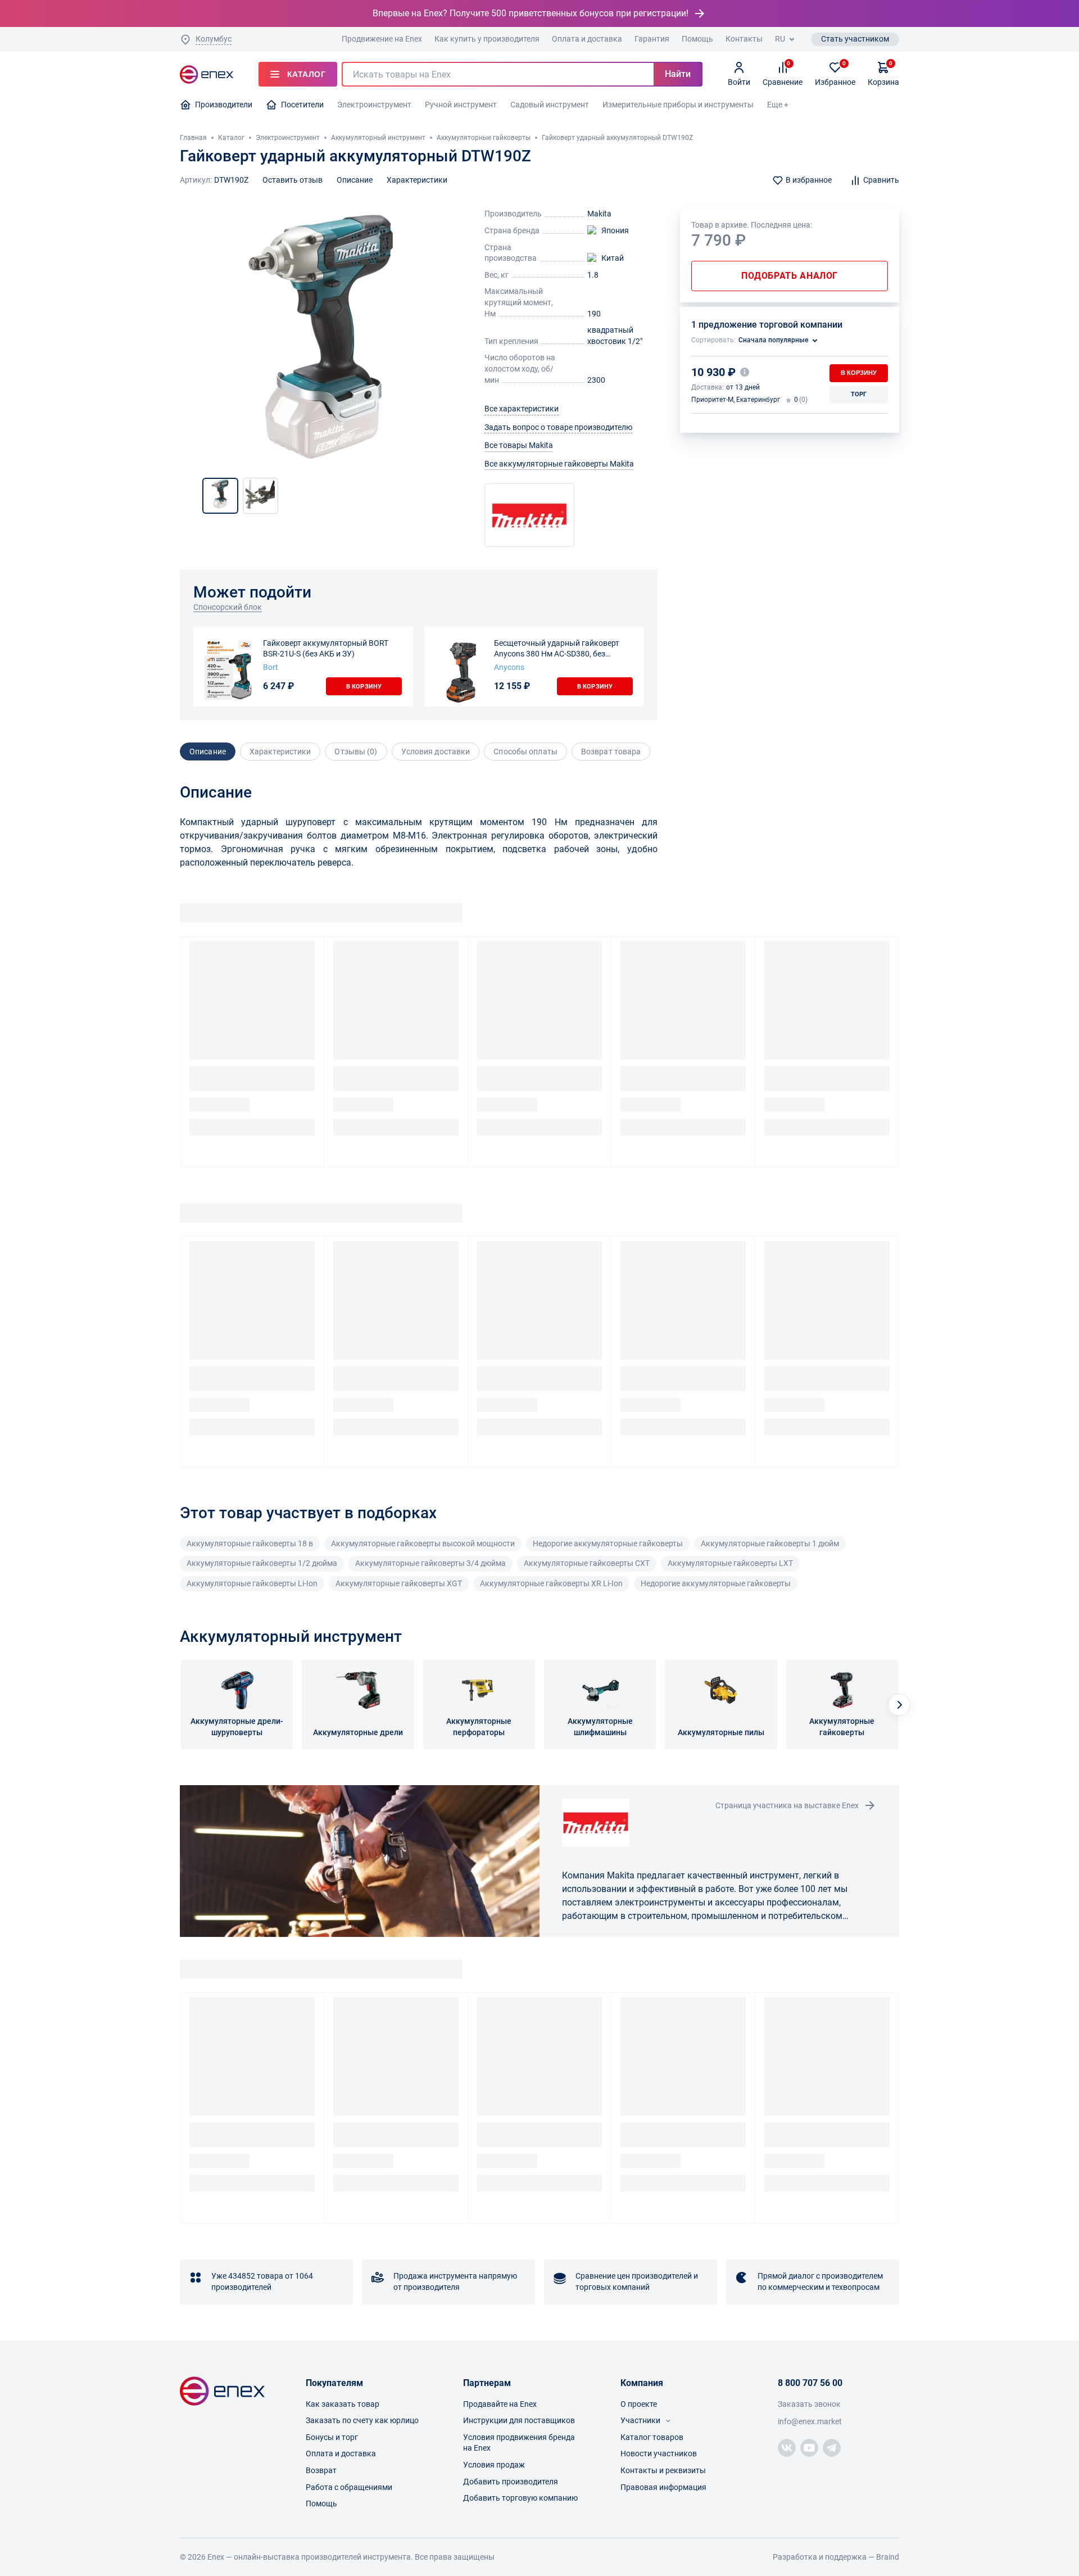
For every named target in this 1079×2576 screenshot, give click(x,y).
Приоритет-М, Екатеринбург (736, 400)
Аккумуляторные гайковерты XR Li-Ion (551, 1583)
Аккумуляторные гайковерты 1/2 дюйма (262, 1563)
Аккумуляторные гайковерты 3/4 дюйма (430, 1563)
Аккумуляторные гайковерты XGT (399, 1583)
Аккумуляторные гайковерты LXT (730, 1563)
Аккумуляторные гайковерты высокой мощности (423, 1543)
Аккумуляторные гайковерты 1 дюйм (770, 1543)
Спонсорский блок (228, 607)
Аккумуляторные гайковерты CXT (587, 1563)
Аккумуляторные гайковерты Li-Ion (252, 1583)
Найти (678, 74)
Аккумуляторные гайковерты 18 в (250, 1543)
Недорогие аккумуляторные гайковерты (608, 1543)
